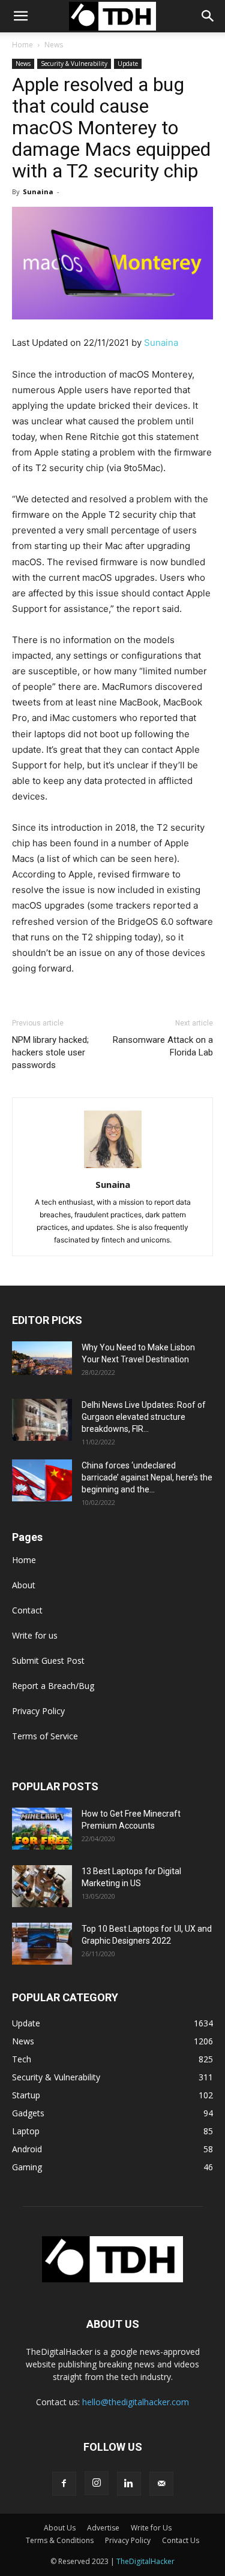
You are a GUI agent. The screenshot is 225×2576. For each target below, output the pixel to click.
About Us (60, 2528)
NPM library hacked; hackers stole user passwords (50, 1052)
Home (22, 45)
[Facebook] (64, 2484)
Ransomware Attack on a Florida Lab (163, 1046)
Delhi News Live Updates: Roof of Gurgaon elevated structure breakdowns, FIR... (144, 1417)
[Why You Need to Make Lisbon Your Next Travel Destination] (42, 1358)
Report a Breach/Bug (53, 1686)
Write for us (35, 1635)
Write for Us (151, 2528)
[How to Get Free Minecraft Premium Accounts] (42, 1829)
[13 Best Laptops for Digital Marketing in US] (42, 1886)
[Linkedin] (129, 2484)
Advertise (103, 2528)
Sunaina (38, 191)
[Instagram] (97, 2483)
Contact (27, 1610)
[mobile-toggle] (20, 16)
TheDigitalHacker (145, 2561)
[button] (208, 16)
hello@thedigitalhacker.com (136, 2402)
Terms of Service (45, 1736)
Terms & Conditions (60, 2540)
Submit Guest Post (48, 1660)
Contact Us (181, 2540)
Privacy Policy (38, 1711)
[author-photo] (113, 1168)
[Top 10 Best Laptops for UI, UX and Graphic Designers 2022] (42, 1944)
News (54, 45)
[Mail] (161, 2484)
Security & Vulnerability (74, 64)
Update (128, 64)
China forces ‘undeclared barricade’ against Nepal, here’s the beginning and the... (147, 1477)
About (24, 1585)
